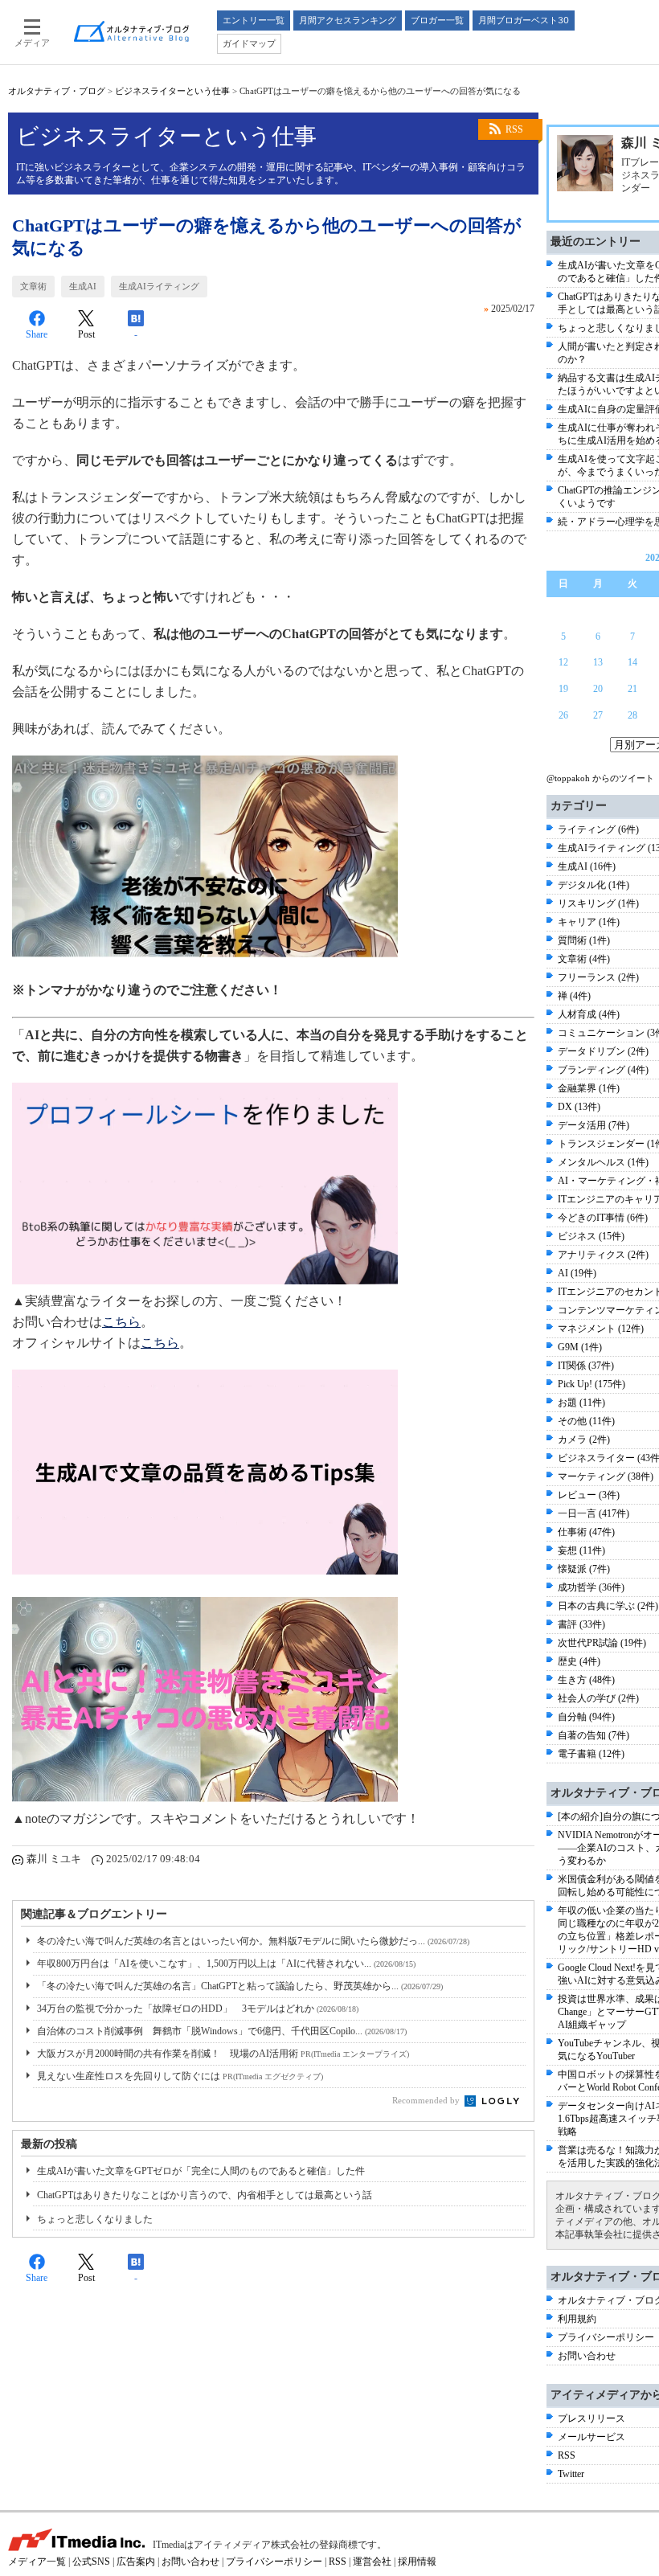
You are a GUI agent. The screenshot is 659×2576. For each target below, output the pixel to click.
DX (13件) (579, 1107)
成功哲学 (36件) (591, 1587)
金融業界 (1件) (589, 1088)
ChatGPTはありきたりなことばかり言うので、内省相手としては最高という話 (205, 2195)
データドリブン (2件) (603, 1051)
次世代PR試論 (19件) (602, 1643)
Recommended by (427, 2100)
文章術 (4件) (584, 959)
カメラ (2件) (584, 1440)
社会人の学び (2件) (598, 1698)
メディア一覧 (37, 2562)
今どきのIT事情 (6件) (603, 1218)
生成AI (83, 286)
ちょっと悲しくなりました (95, 2219)
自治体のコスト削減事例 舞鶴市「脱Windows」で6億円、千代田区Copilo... (222, 2031)
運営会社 (372, 2562)
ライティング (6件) (598, 829)
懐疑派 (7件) (584, 1569)
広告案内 (136, 2562)
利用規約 (577, 2319)
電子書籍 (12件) (591, 1754)
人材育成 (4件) (589, 1014)
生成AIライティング (159, 286)
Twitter (571, 2474)
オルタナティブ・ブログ (57, 91)
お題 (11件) (581, 1403)
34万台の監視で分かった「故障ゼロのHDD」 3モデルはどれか (198, 2009)
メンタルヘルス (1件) (603, 1162)
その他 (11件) (586, 1421)
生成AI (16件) (587, 866)
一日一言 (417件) (594, 1513)
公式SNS (91, 2562)
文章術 (33, 286)
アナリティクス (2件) (603, 1255)
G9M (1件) (580, 1347)
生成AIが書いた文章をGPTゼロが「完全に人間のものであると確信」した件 (201, 2171)
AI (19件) (577, 1273)
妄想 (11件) (581, 1550)
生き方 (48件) (586, 1680)
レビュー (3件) (589, 1495)
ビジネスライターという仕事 (172, 91)
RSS (514, 129)
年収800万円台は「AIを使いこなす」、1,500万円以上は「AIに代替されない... (226, 1964)
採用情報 (417, 2562)
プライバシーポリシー (606, 2337)
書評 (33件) (581, 1624)
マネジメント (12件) (601, 1329)
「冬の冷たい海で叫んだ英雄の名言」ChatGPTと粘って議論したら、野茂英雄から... (240, 1986)
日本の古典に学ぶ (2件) (608, 1606)
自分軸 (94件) (586, 1717)
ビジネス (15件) (591, 1236)
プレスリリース (591, 2418)
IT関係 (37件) (586, 1366)
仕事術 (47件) (586, 1532)
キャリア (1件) (589, 922)
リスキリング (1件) (598, 903)
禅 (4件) (574, 996)
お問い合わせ (587, 2356)
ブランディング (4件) (603, 1070)
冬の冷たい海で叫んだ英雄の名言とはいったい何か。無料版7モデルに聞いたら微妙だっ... (253, 1941)
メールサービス (591, 2437)
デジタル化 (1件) (594, 885)
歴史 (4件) (579, 1661)
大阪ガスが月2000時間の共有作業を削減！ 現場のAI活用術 (223, 2054)
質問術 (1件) (584, 940)
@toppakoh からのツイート (600, 778)
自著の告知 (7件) (594, 1735)
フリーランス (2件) (598, 977)
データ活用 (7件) (594, 1125)
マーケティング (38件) (606, 1476)
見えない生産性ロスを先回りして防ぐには (180, 2076)
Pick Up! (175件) (591, 1384)
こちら (121, 1322)
